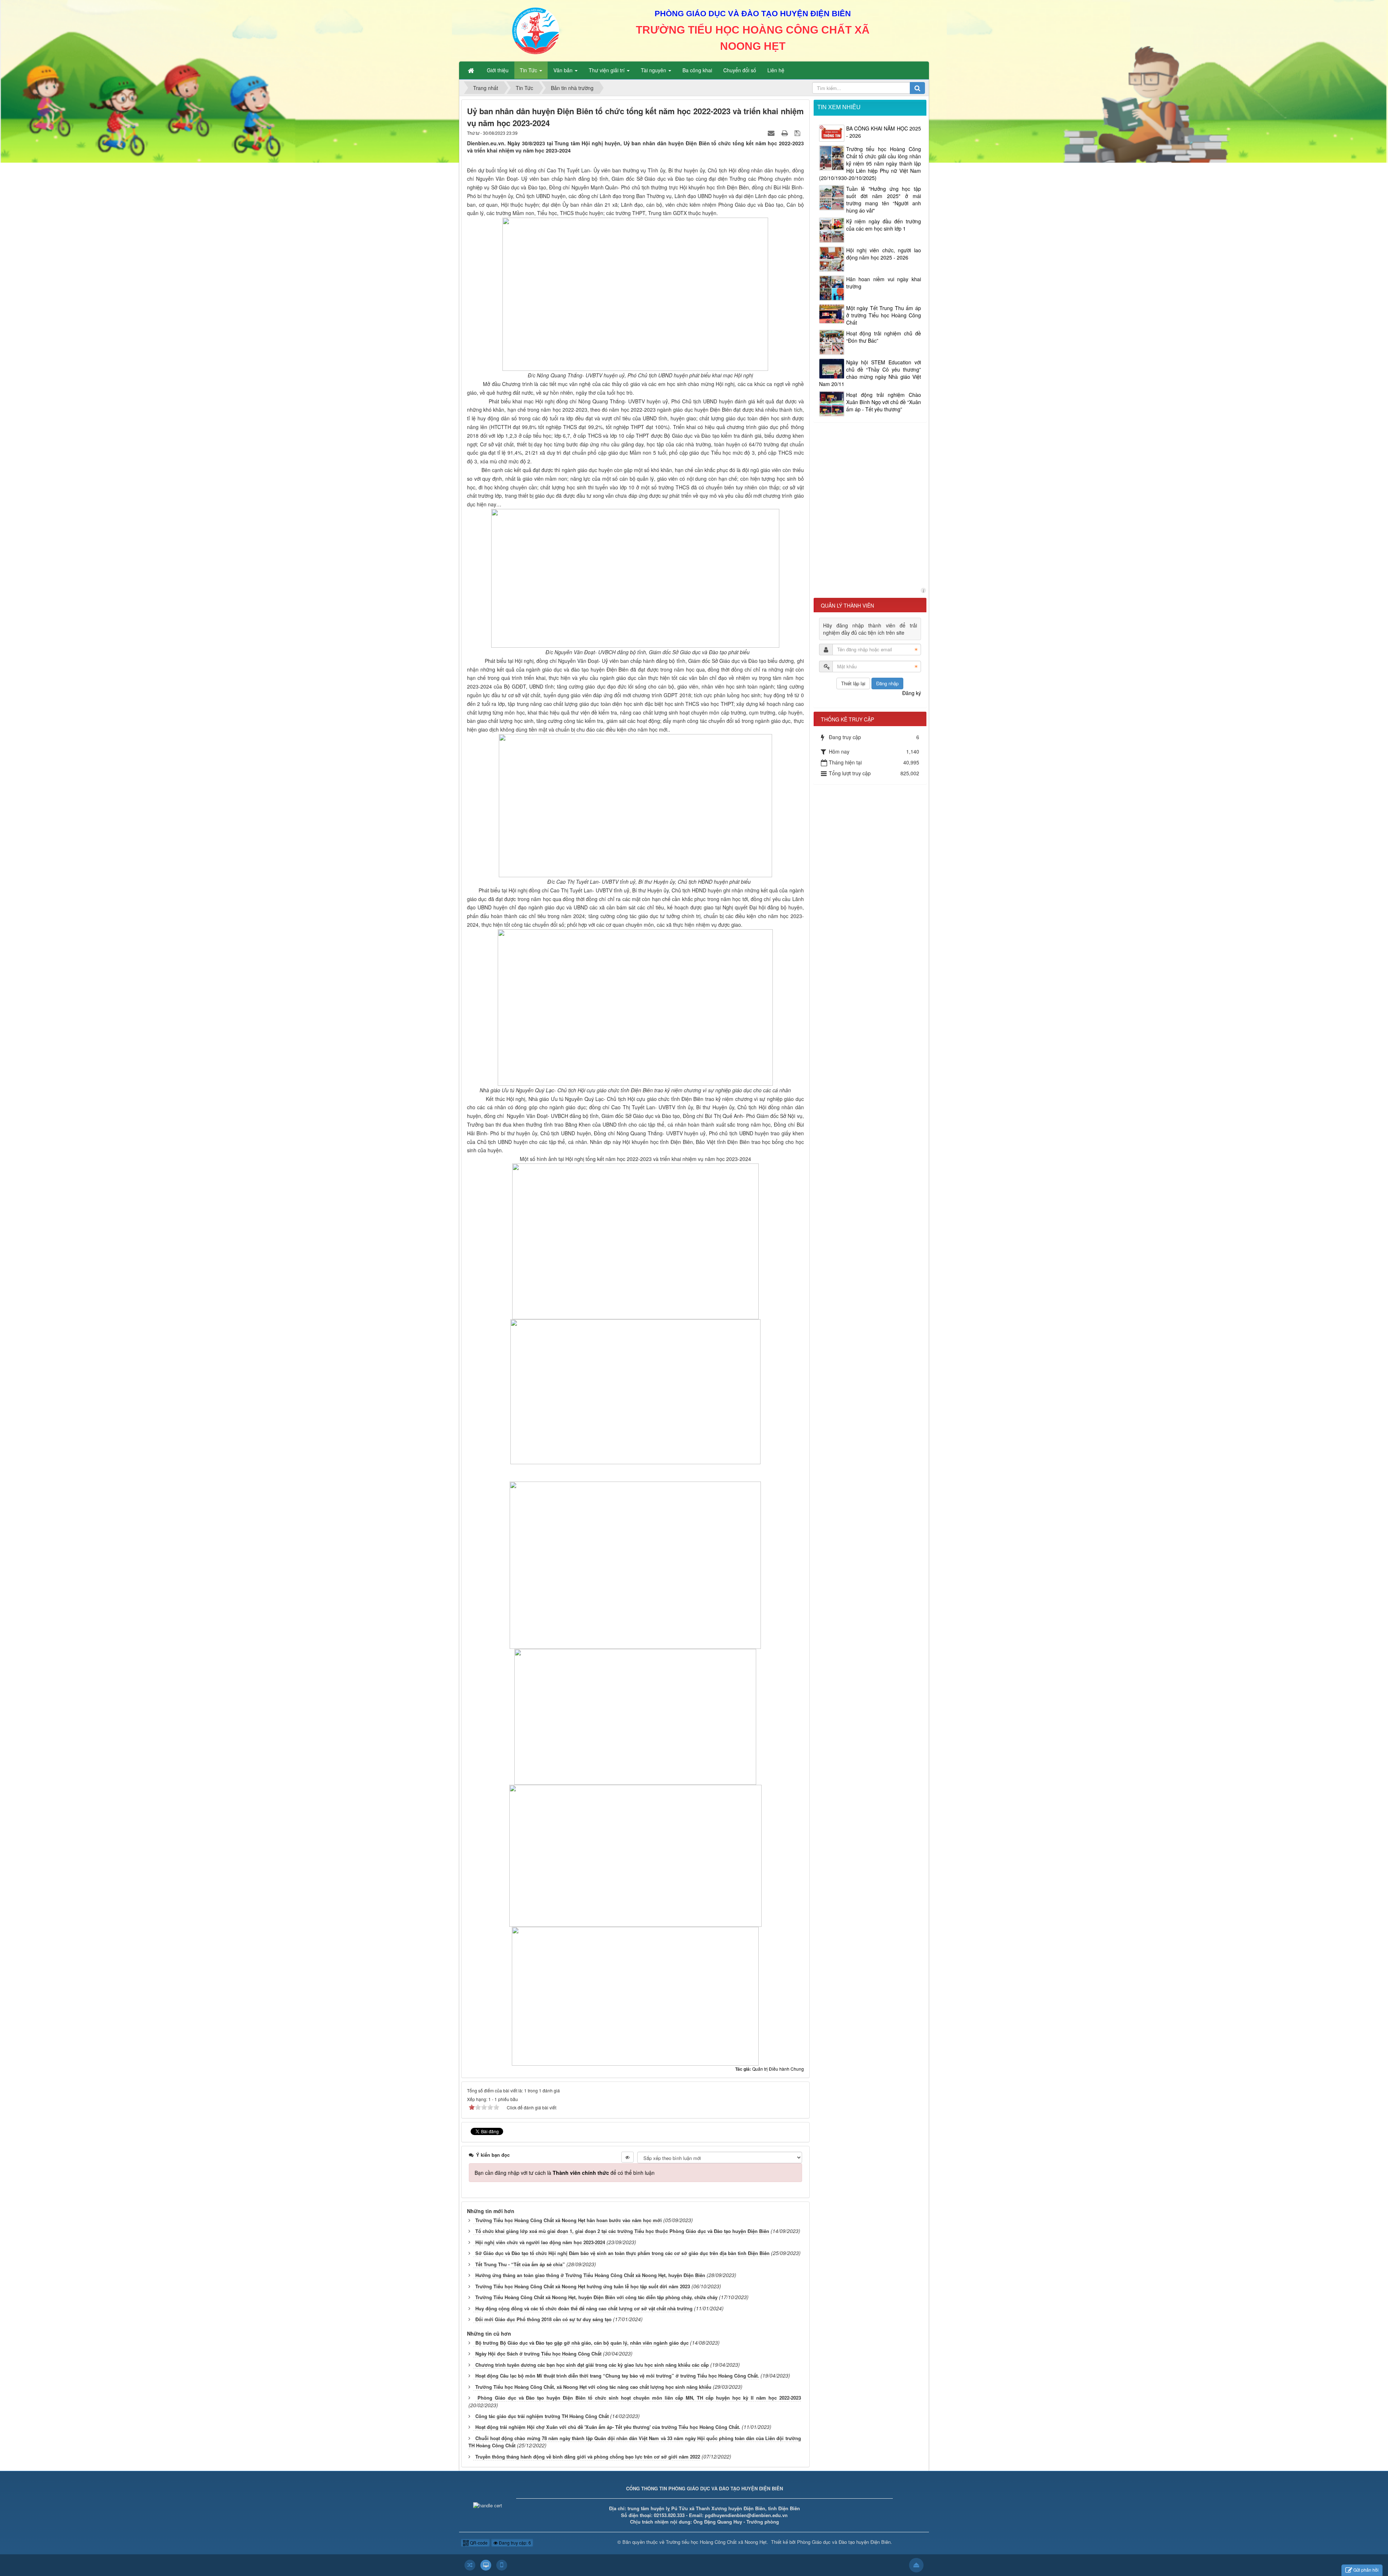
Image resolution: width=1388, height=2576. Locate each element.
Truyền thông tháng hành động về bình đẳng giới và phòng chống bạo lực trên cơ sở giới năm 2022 (588, 2457)
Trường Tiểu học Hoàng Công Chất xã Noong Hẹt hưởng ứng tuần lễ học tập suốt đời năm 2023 (583, 2286)
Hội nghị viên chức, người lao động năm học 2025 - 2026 (884, 254)
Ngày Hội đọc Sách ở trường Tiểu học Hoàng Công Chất (538, 2354)
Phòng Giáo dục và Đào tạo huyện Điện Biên (844, 2542)
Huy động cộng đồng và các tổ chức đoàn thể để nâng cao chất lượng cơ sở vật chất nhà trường (584, 2308)
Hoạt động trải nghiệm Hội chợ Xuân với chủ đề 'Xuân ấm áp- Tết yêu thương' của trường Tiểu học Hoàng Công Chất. (608, 2427)
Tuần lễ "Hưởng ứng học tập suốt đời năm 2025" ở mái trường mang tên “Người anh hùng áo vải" (884, 200)
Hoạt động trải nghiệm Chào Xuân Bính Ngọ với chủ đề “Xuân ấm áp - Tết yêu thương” (884, 402)
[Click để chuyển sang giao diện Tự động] (470, 2565)
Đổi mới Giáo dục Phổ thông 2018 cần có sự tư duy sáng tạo (543, 2319)
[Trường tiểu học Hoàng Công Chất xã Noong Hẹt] (536, 30)
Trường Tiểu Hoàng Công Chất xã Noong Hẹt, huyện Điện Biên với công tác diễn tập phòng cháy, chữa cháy (596, 2297)
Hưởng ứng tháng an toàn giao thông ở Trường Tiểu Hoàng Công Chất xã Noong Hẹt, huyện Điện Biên (590, 2275)
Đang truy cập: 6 (514, 2543)
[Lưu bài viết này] (798, 133)
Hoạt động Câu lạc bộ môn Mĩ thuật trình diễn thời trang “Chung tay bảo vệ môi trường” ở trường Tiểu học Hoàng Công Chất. (617, 2376)
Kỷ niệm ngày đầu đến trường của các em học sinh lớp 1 (884, 225)
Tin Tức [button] (529, 70)
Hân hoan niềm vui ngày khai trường (884, 283)
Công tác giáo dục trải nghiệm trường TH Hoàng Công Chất (542, 2416)
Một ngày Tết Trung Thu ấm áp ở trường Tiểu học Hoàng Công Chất (884, 315)
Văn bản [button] (564, 70)
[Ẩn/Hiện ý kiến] (627, 2157)
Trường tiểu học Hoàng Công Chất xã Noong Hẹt (716, 2542)
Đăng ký (912, 693)
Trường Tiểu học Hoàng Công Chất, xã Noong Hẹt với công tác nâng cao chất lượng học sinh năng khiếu (593, 2387)
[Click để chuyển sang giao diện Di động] (502, 2565)
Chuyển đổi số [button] (740, 70)
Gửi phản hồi (1366, 2570)
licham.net (923, 590)
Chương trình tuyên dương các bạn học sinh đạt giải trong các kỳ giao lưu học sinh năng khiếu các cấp (592, 2365)
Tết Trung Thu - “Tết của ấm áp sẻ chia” (520, 2264)
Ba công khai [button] (697, 70)
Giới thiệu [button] (498, 70)
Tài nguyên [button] (654, 70)
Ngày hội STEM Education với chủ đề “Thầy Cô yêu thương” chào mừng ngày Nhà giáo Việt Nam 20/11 (870, 373)
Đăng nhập (887, 683)
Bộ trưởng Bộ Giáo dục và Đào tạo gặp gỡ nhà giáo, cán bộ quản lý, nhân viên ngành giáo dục (582, 2343)
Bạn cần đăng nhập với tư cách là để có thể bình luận (565, 2173)
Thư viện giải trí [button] (607, 70)
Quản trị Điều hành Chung (778, 2069)
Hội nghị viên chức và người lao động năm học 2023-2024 (540, 2242)
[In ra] (785, 133)
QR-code (478, 2543)
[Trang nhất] (472, 70)
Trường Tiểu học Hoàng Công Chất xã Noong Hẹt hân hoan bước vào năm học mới (569, 2220)
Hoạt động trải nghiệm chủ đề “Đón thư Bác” (884, 337)
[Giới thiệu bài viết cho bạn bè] (772, 133)
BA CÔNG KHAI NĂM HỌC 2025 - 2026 (884, 132)
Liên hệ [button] (776, 70)
